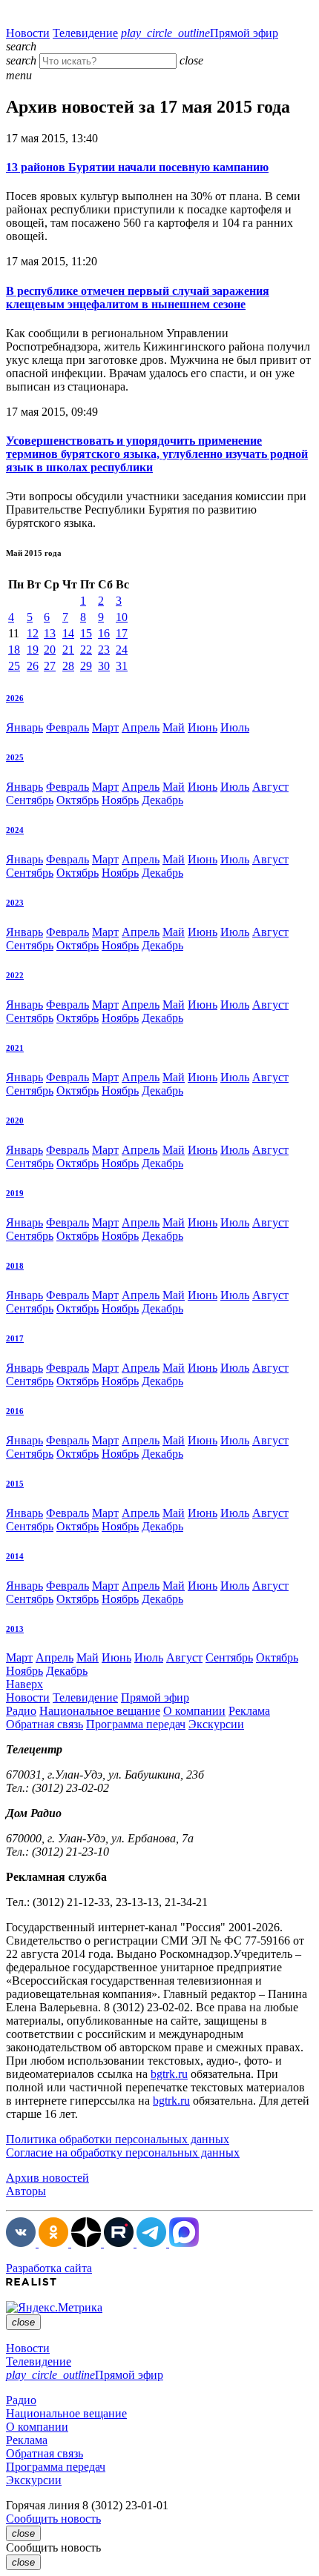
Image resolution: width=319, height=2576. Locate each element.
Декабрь (162, 800)
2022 (15, 975)
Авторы (26, 2191)
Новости (28, 33)
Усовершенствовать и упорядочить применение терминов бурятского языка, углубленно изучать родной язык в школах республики (157, 454)
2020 (15, 1121)
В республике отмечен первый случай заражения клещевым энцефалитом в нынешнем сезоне (138, 298)
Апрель (141, 727)
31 (122, 666)
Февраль (68, 727)
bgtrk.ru (169, 2074)
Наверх (24, 1684)
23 (104, 650)
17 (122, 633)
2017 (15, 1338)
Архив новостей (47, 2178)
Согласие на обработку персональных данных (123, 2152)
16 (104, 633)
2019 (15, 1193)
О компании (194, 1711)
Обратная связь (45, 1724)
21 (68, 650)
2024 (15, 830)
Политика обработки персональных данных (118, 2139)
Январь (24, 727)
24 (122, 650)
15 (86, 633)
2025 (15, 757)
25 (14, 666)
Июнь (203, 727)
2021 (15, 1048)
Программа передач (136, 1724)
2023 (15, 903)
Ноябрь (120, 800)
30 (104, 666)
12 (33, 633)
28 (68, 666)
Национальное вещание (100, 1711)
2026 (15, 698)
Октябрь (78, 800)
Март (105, 727)
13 (50, 633)
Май (174, 727)
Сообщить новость (53, 2519)
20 (50, 650)
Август (270, 787)
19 (33, 650)
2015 (15, 1484)
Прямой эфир (200, 33)
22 (86, 650)
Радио (21, 1711)
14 (68, 633)
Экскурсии (216, 1724)
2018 (15, 1266)
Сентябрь (30, 800)
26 (33, 666)
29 (86, 666)
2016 (15, 1411)
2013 (15, 1629)
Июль (235, 727)
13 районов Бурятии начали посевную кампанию (137, 167)
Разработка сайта (49, 2268)
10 (122, 617)
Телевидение (85, 33)
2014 (15, 1556)
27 (50, 666)
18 (14, 650)
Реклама (249, 1711)
